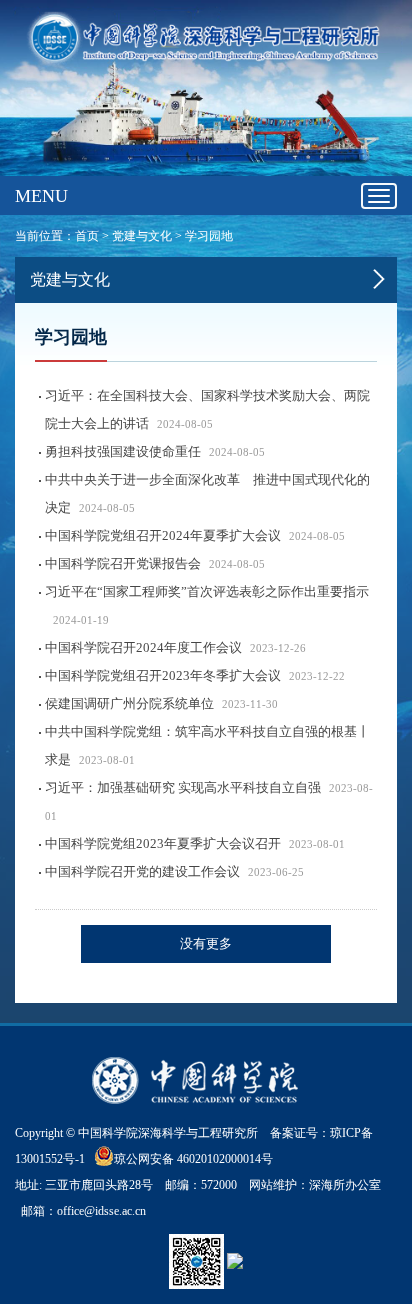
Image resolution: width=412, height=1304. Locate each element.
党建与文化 (142, 236)
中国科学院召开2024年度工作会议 (143, 647)
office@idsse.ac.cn (101, 1211)
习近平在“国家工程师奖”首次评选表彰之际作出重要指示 (207, 591)
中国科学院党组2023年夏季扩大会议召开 (163, 843)
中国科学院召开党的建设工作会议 (142, 871)
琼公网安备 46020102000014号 (193, 1159)
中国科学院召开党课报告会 (123, 563)
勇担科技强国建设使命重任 (123, 451)
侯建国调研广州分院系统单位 (129, 703)
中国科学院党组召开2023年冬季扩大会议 (163, 675)
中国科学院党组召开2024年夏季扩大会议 (163, 535)
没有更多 (206, 943)
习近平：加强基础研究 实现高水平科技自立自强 (183, 787)
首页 (87, 236)
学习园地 (209, 236)
